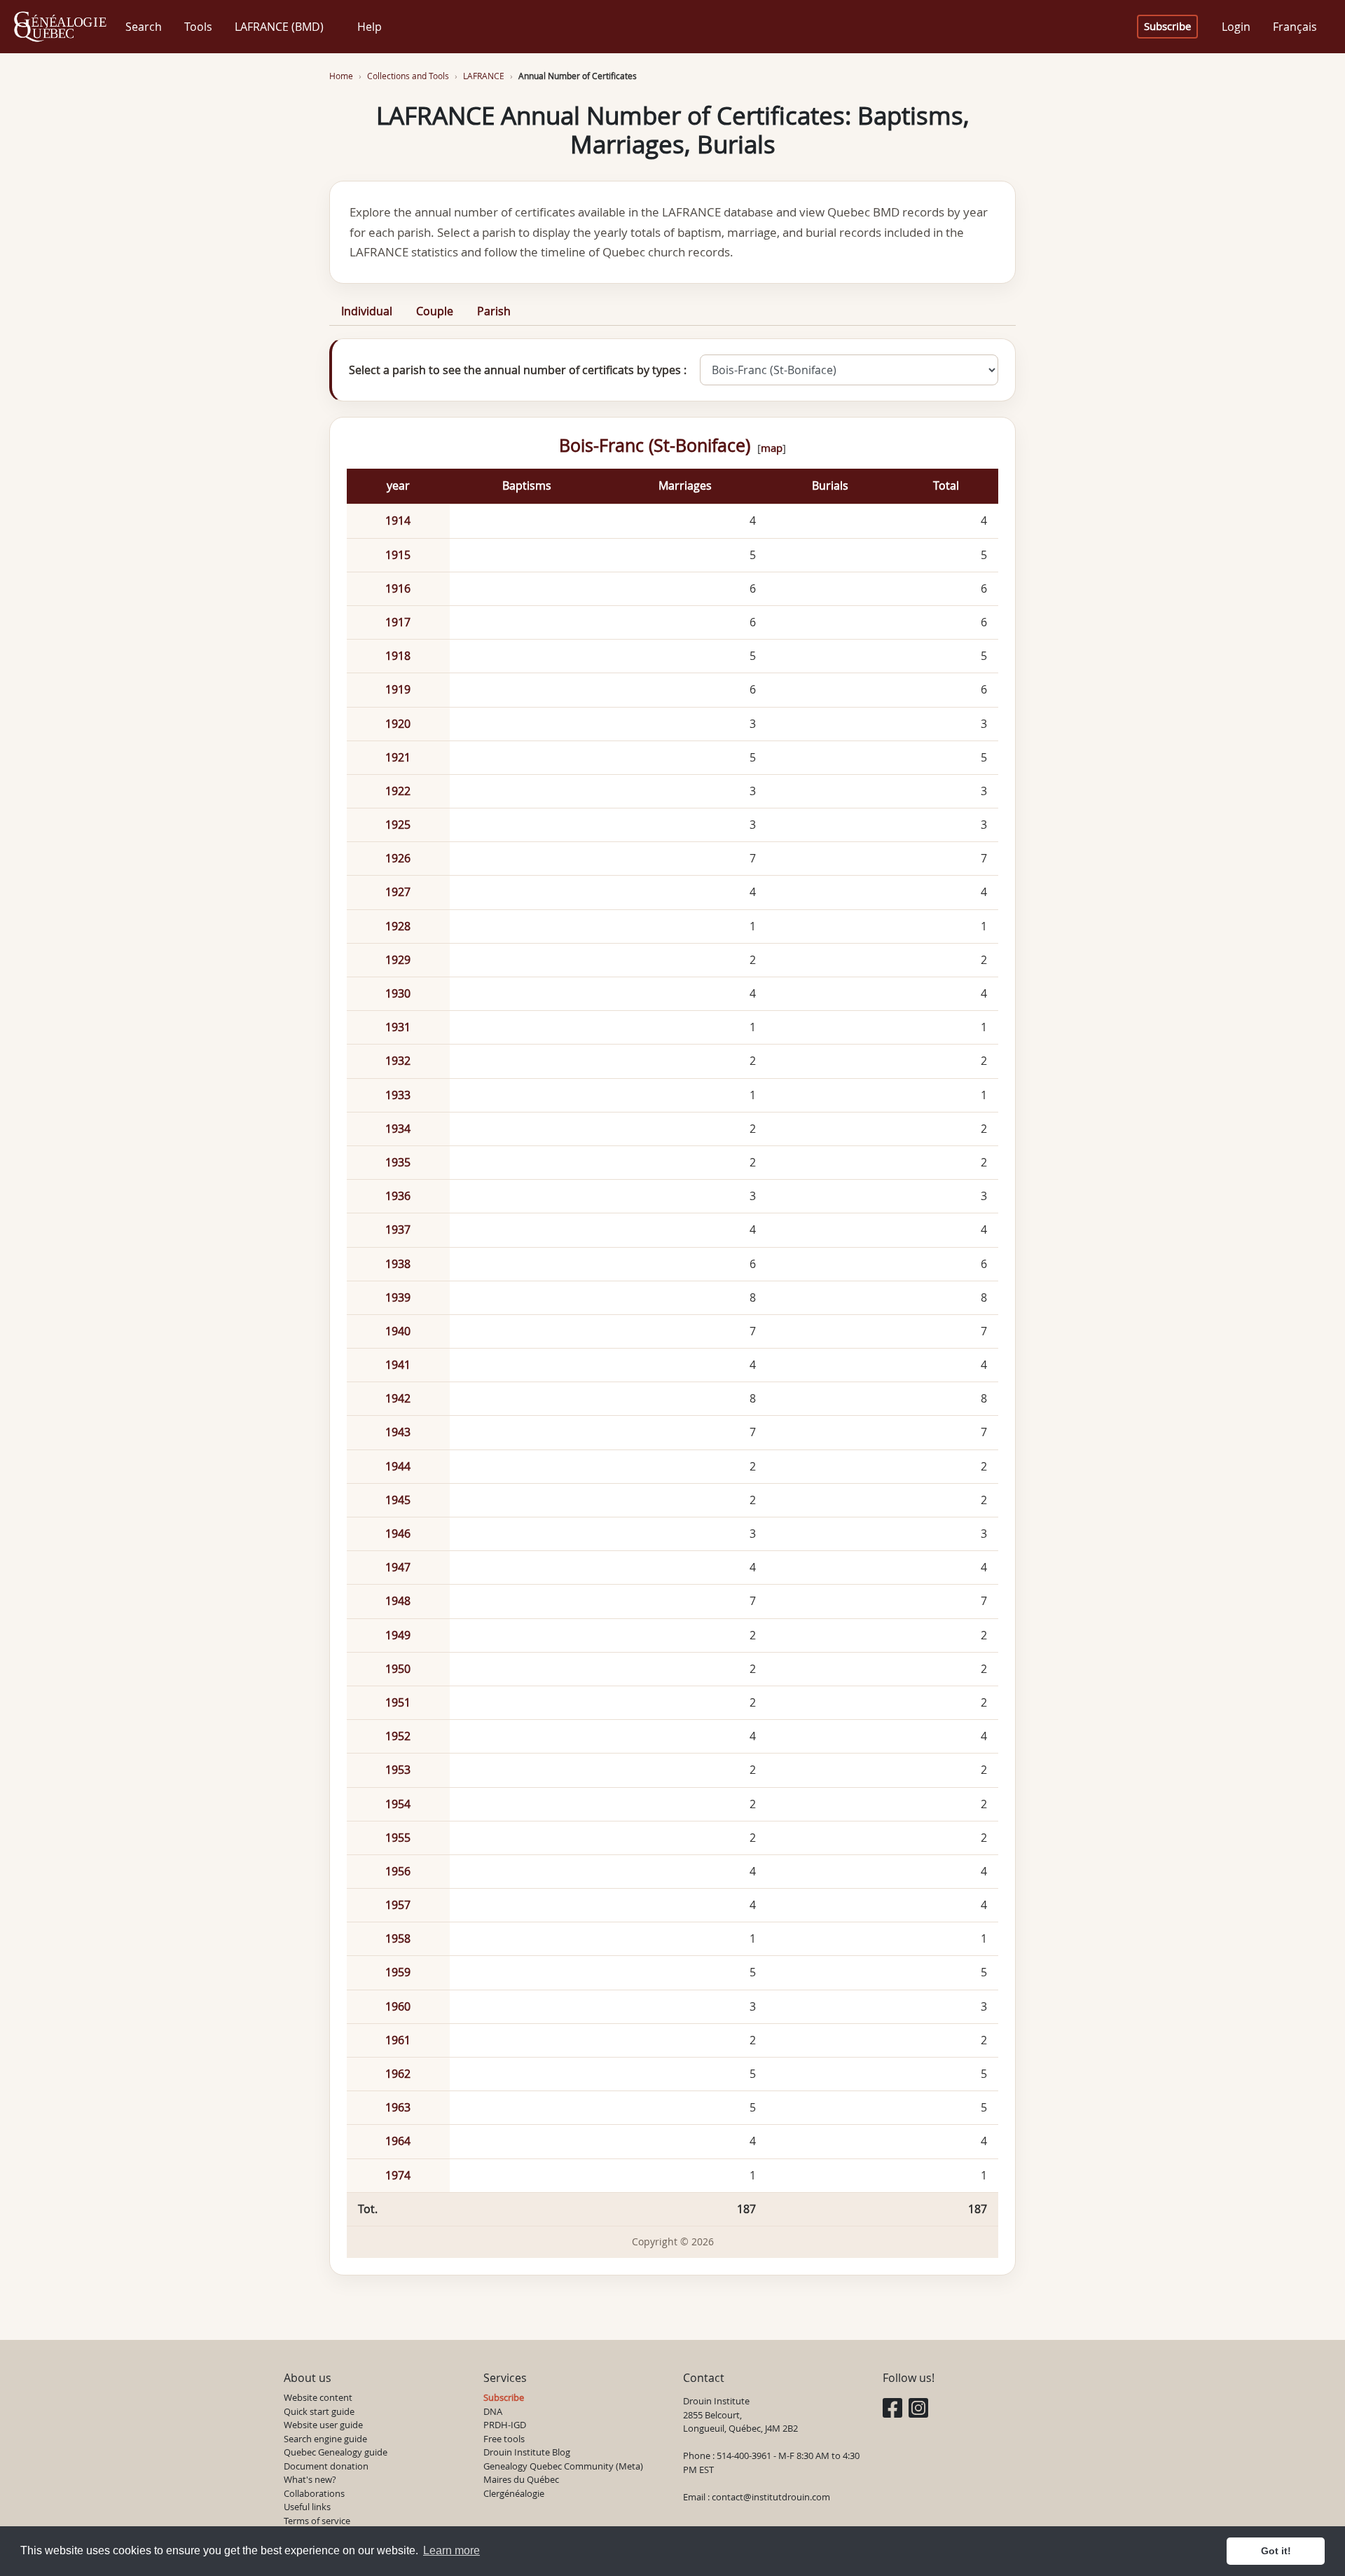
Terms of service (317, 2521)
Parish (494, 311)
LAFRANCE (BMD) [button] (279, 27)
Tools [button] (198, 27)
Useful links (307, 2507)
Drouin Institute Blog (527, 2452)
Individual (367, 311)
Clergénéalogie (514, 2493)
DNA (493, 2411)
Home (341, 76)
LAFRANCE (484, 76)
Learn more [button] (451, 2550)
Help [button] (370, 27)
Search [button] (144, 27)
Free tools (504, 2439)
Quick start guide (319, 2411)
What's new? (310, 2479)
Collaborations (314, 2493)
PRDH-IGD (505, 2425)
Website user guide (323, 2425)
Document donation (326, 2466)
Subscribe (1167, 26)
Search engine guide (325, 2439)
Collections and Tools (408, 76)
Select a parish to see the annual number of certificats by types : (518, 370)
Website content (318, 2397)
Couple (435, 311)
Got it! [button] (1276, 2551)
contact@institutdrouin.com (771, 2497)
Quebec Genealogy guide (336, 2452)
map (772, 448)
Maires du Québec (521, 2479)
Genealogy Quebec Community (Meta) (563, 2466)
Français (1295, 27)
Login (1236, 27)
